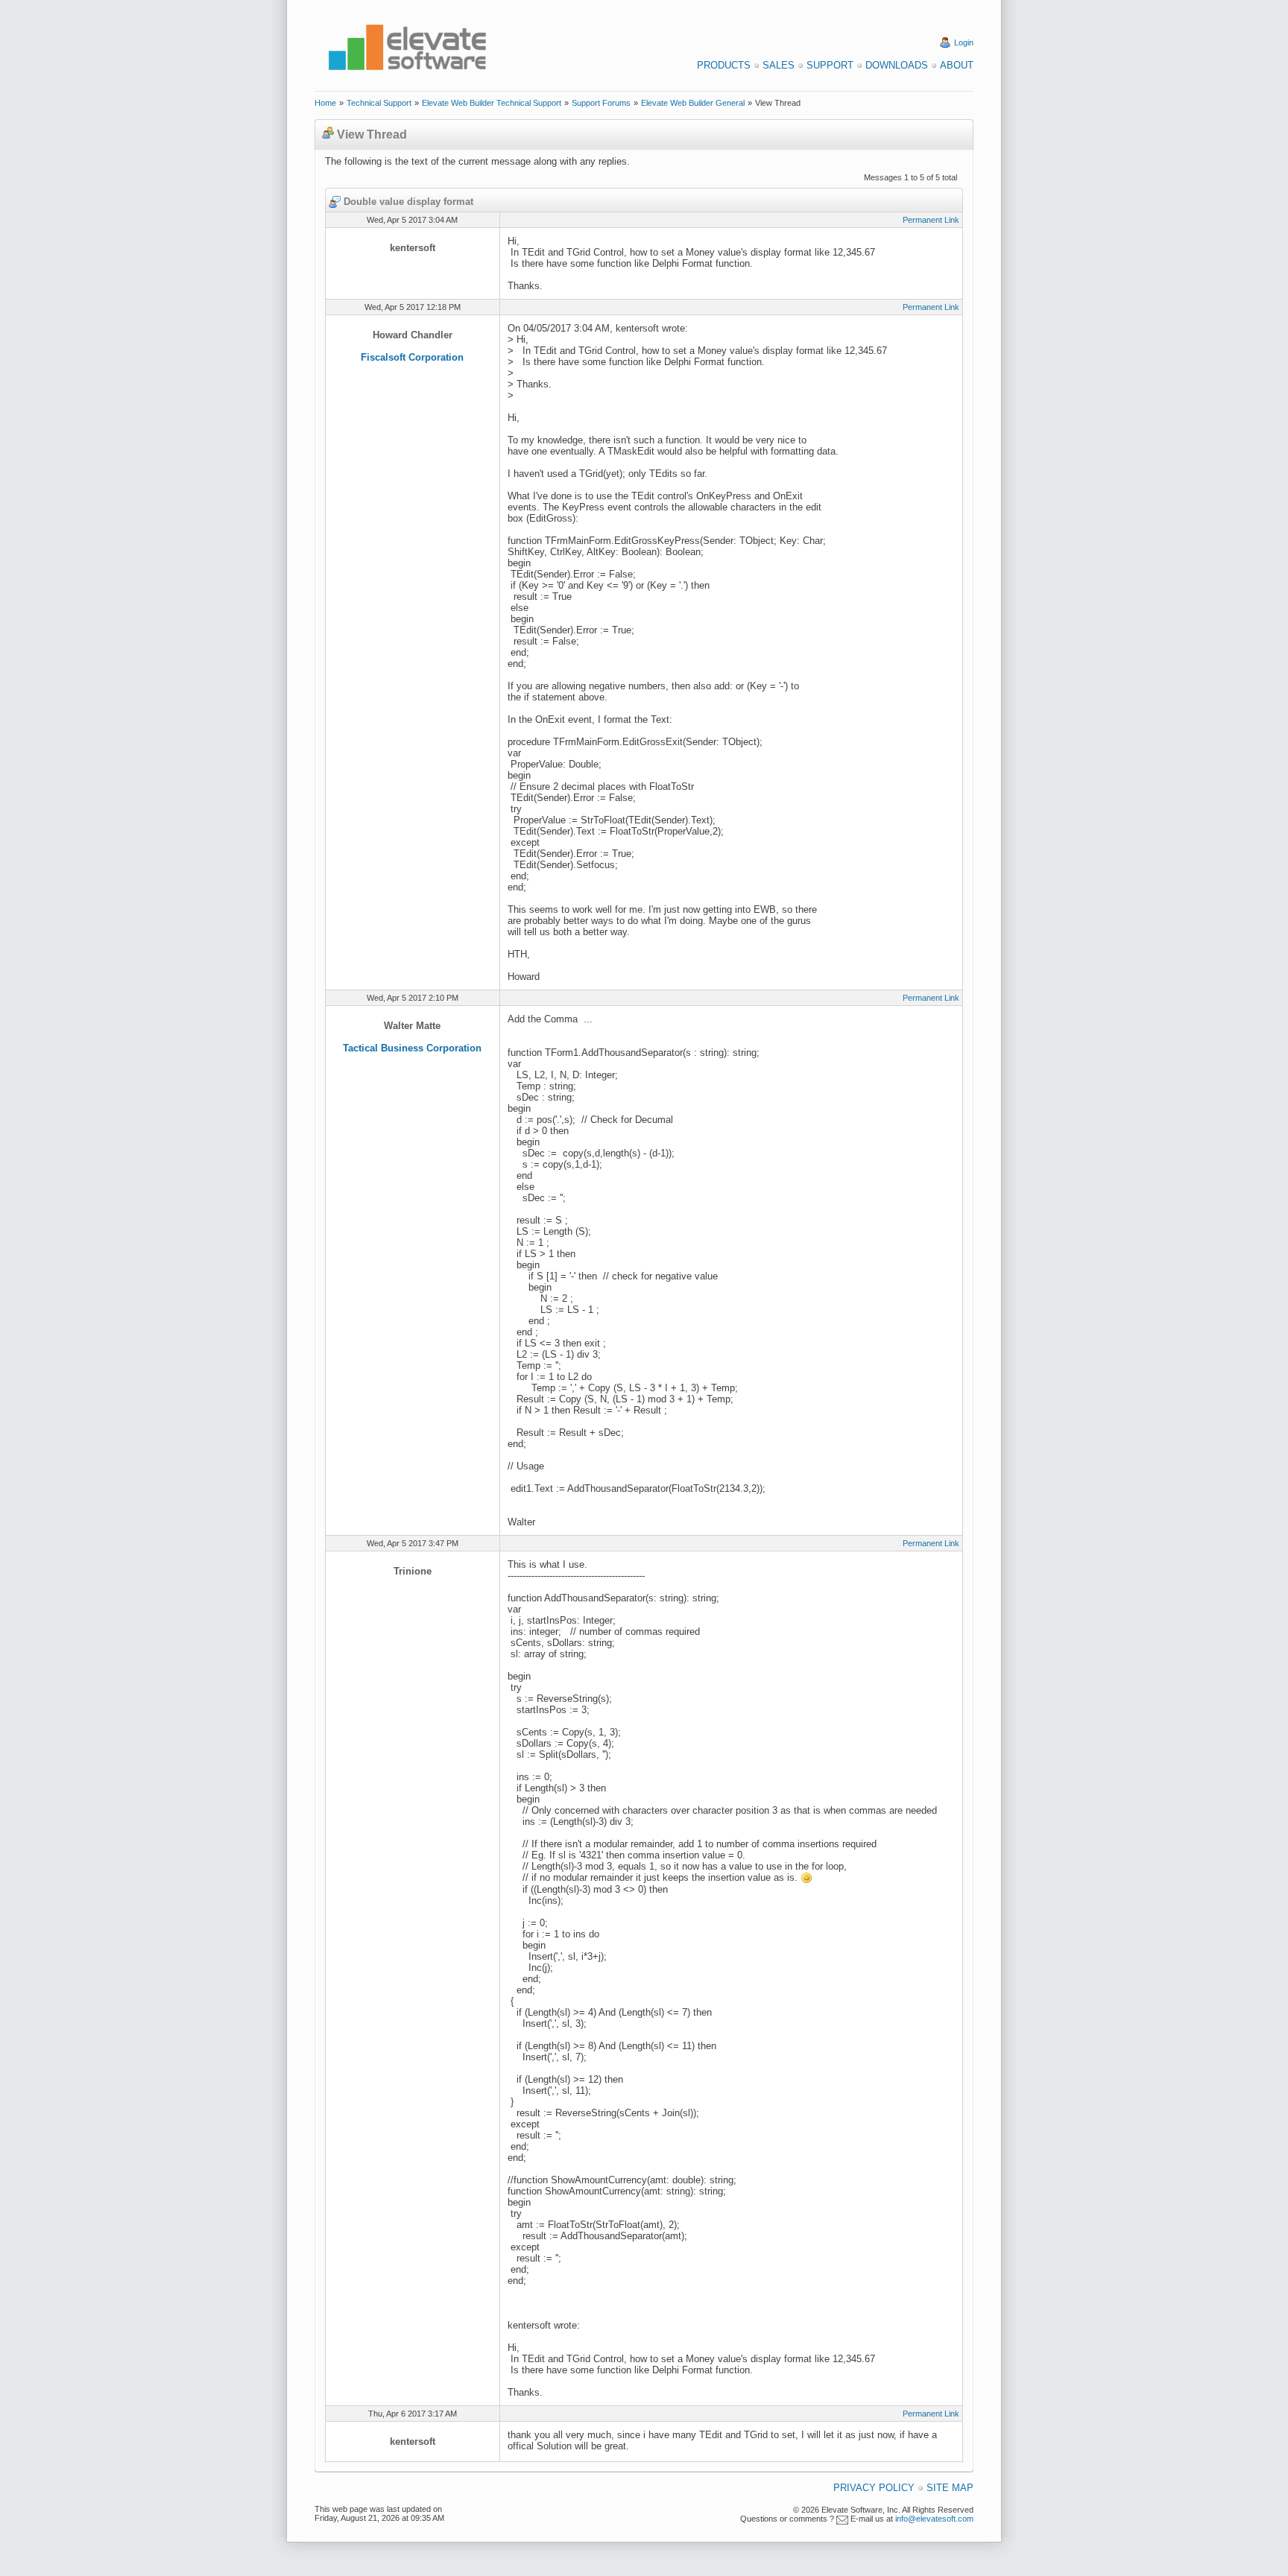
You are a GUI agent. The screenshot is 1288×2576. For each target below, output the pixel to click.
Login (964, 42)
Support (830, 65)
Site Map (950, 2488)
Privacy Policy (874, 2488)
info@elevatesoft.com (934, 2519)
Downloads (897, 65)
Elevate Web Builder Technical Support (492, 103)
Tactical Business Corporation (412, 1048)
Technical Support (379, 103)
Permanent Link (931, 220)
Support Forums (601, 103)
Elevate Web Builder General (693, 103)
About (957, 65)
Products (724, 65)
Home (325, 103)
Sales (779, 65)
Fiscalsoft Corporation (412, 357)
